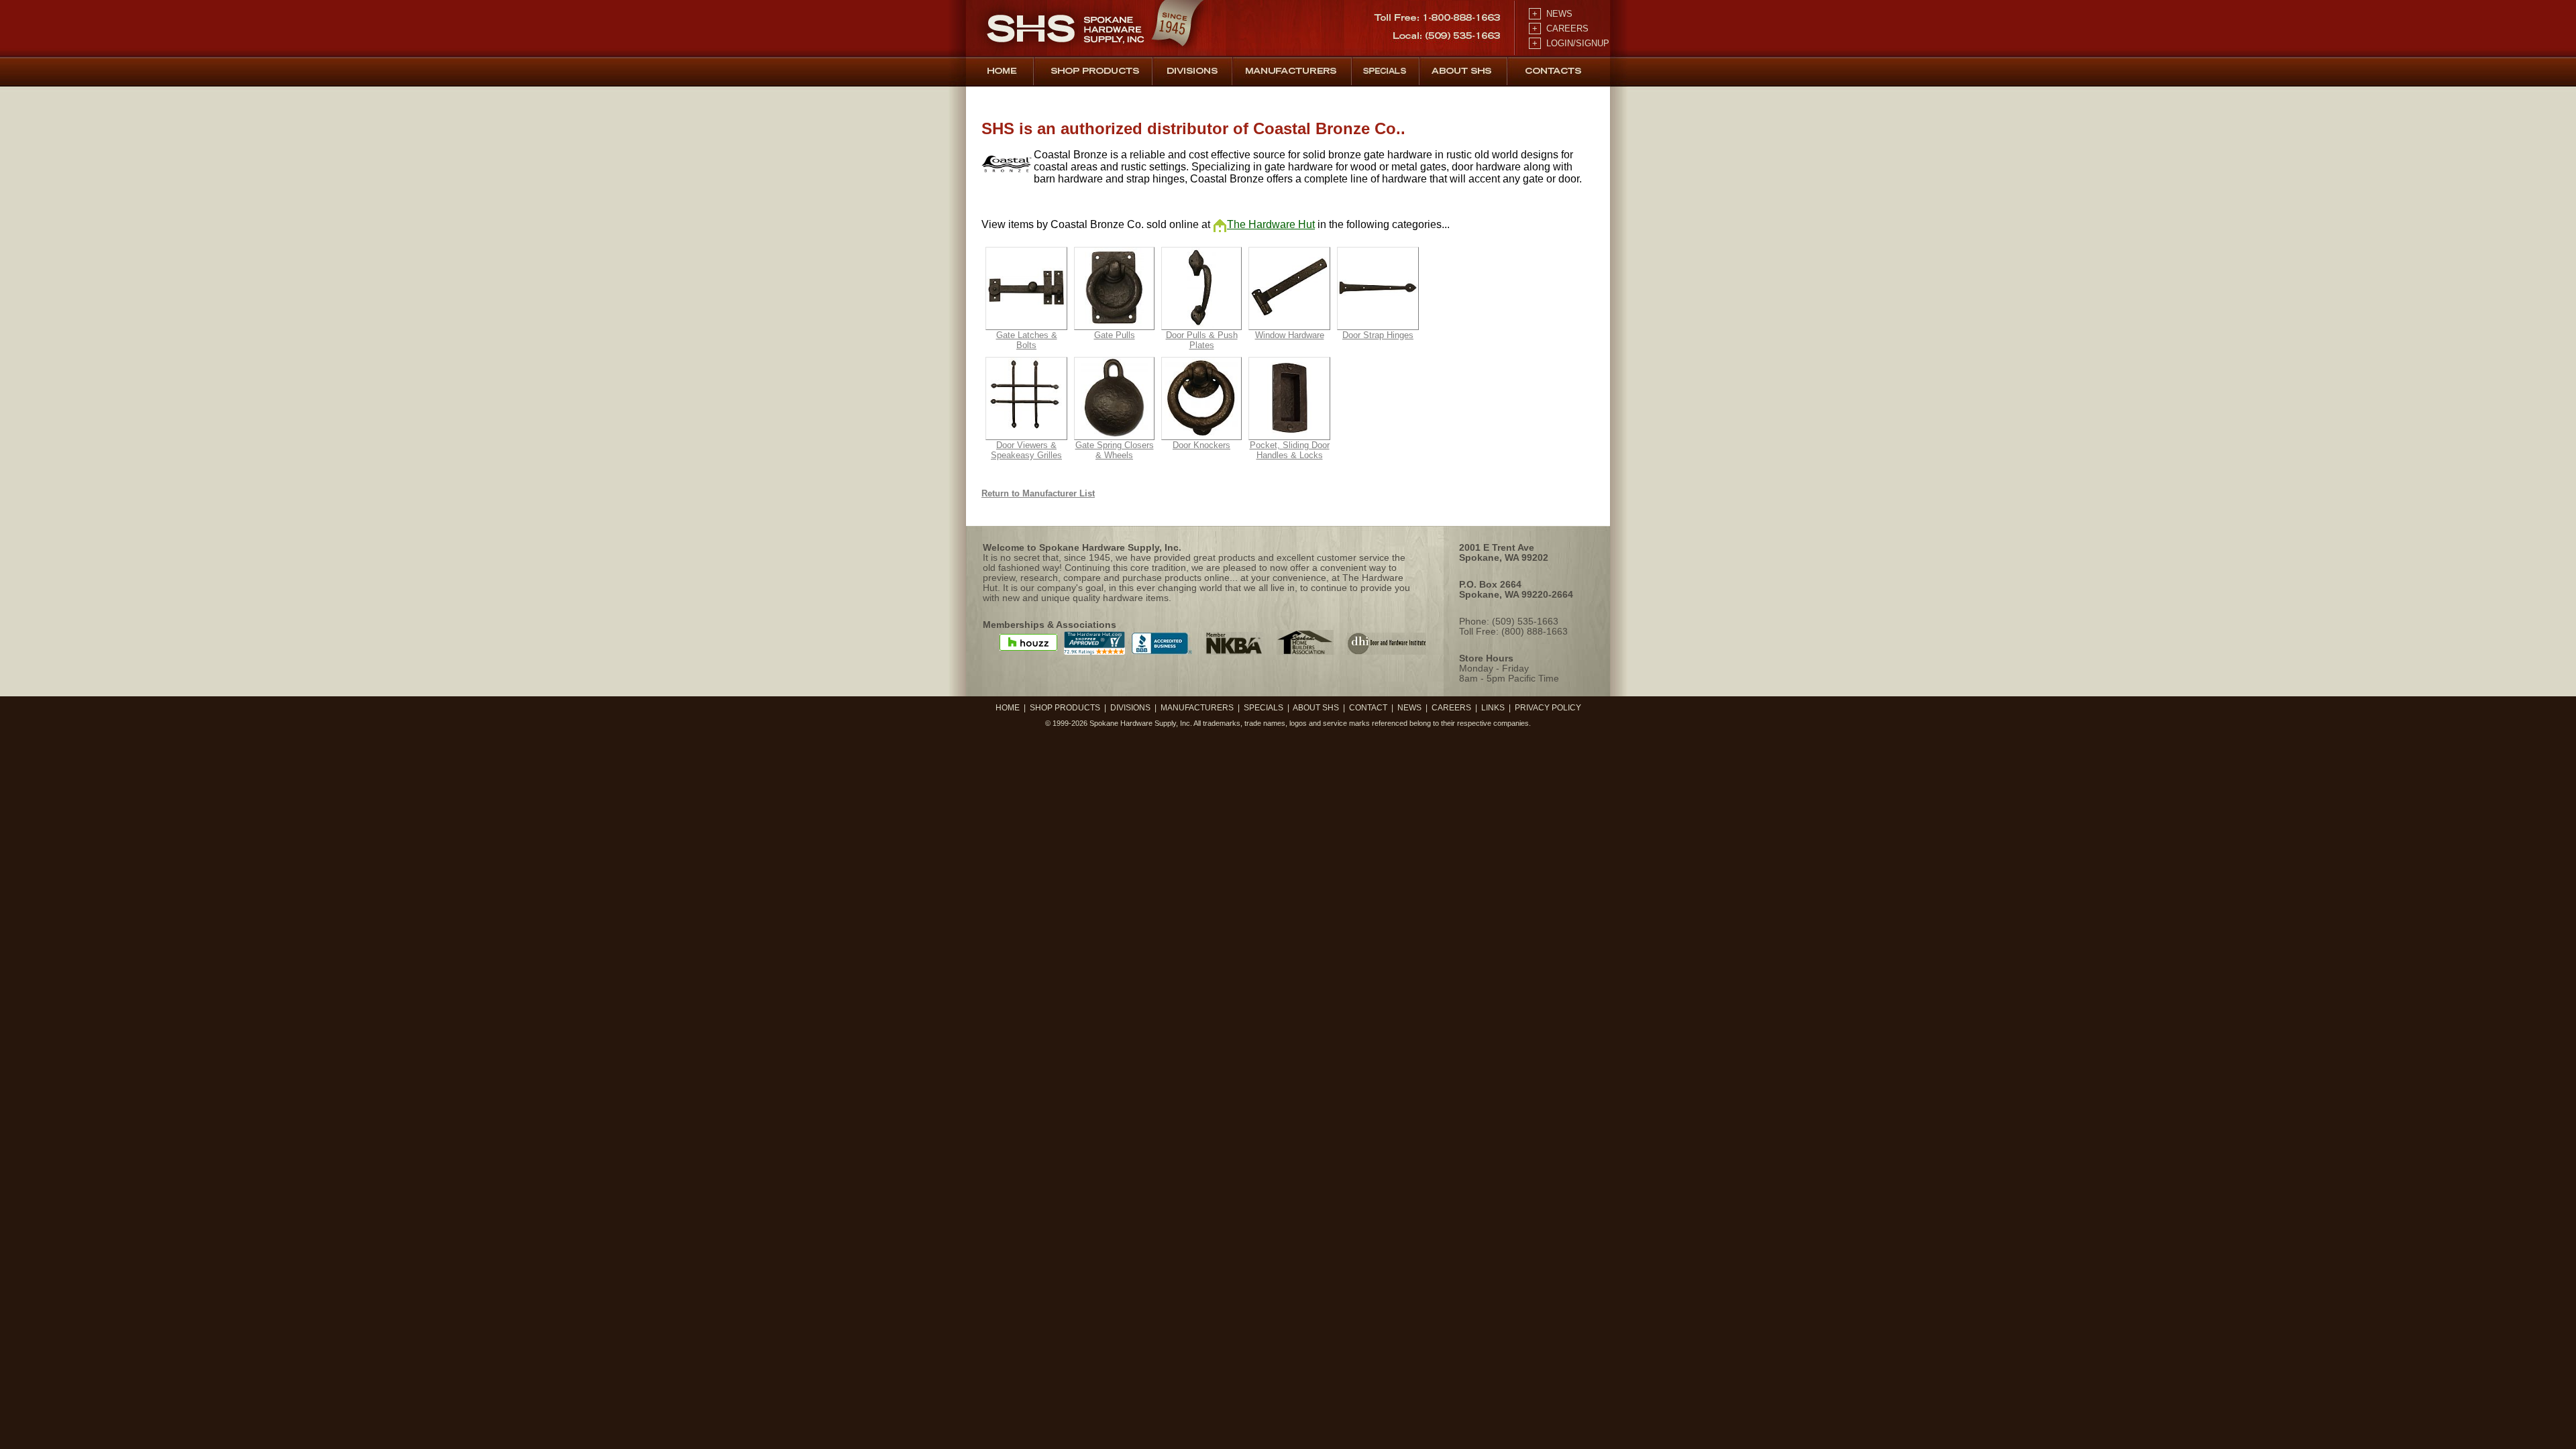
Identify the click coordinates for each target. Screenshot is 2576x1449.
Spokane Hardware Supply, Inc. (1141, 723)
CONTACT (1368, 708)
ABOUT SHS (1316, 708)
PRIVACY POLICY (1548, 708)
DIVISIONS (1130, 708)
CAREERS (1559, 29)
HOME (1008, 708)
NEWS (1551, 14)
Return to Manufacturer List (1038, 493)
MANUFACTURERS (1197, 708)
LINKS (1493, 708)
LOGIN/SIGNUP (1569, 43)
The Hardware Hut (1271, 224)
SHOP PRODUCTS (1065, 708)
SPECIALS (1264, 708)
